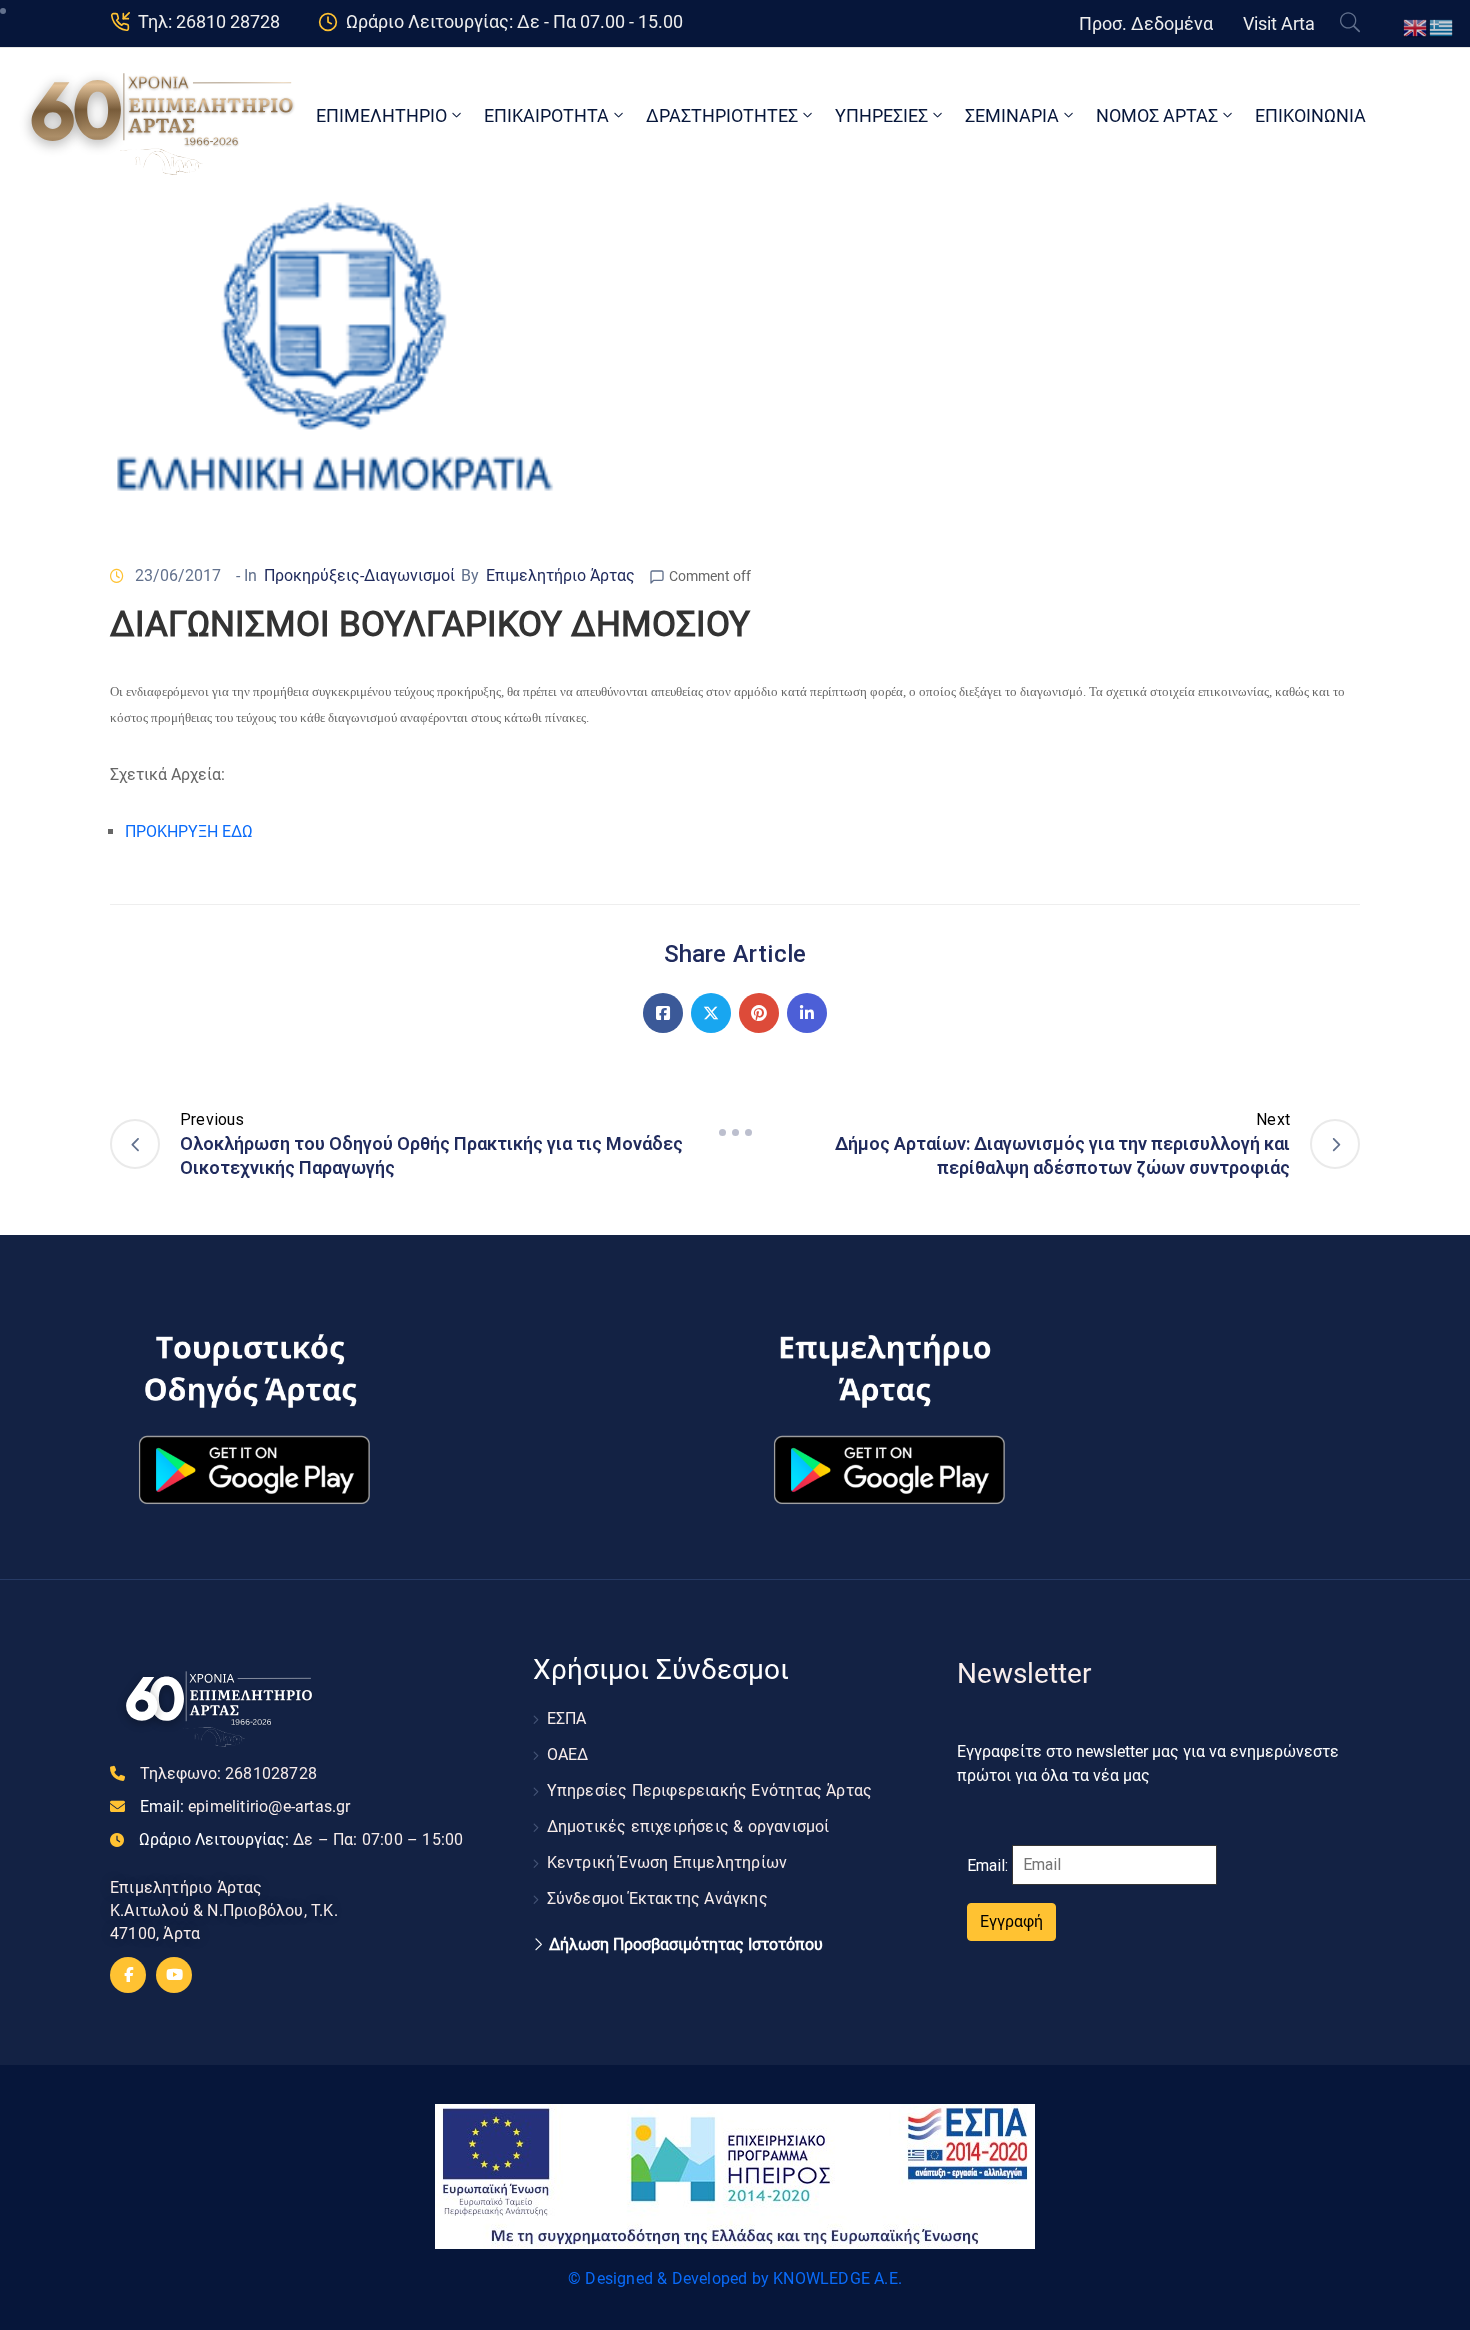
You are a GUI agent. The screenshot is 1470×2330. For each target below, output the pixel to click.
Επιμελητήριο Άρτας (560, 575)
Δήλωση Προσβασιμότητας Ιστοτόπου (686, 1945)
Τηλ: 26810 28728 (209, 21)
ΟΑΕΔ (568, 1754)
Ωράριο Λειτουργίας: (301, 1839)
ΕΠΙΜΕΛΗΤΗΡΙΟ (381, 115)
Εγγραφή (1011, 1921)
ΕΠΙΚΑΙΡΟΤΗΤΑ (546, 115)
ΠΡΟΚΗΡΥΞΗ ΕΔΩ (189, 831)
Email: (245, 1806)
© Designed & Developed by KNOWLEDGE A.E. (735, 2278)
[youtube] (174, 1975)
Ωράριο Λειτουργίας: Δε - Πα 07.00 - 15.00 (514, 21)
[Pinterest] (759, 1013)
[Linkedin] (807, 1013)
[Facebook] (663, 1013)
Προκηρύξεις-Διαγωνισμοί (359, 575)
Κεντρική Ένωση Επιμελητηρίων (667, 1862)
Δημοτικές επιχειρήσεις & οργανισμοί (688, 1826)
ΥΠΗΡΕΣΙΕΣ (881, 115)
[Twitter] (711, 1013)
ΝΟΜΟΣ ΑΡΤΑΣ (1157, 115)
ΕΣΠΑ (567, 1718)
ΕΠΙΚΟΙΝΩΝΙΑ (1310, 115)
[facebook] (128, 1975)
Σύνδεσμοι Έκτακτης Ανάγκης (657, 1898)
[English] (1416, 26)
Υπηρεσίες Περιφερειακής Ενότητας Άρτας (710, 1790)
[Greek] (1442, 26)
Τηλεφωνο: (228, 1773)
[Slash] (735, 1133)
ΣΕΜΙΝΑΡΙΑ (1012, 115)
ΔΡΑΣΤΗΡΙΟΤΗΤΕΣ (722, 115)
